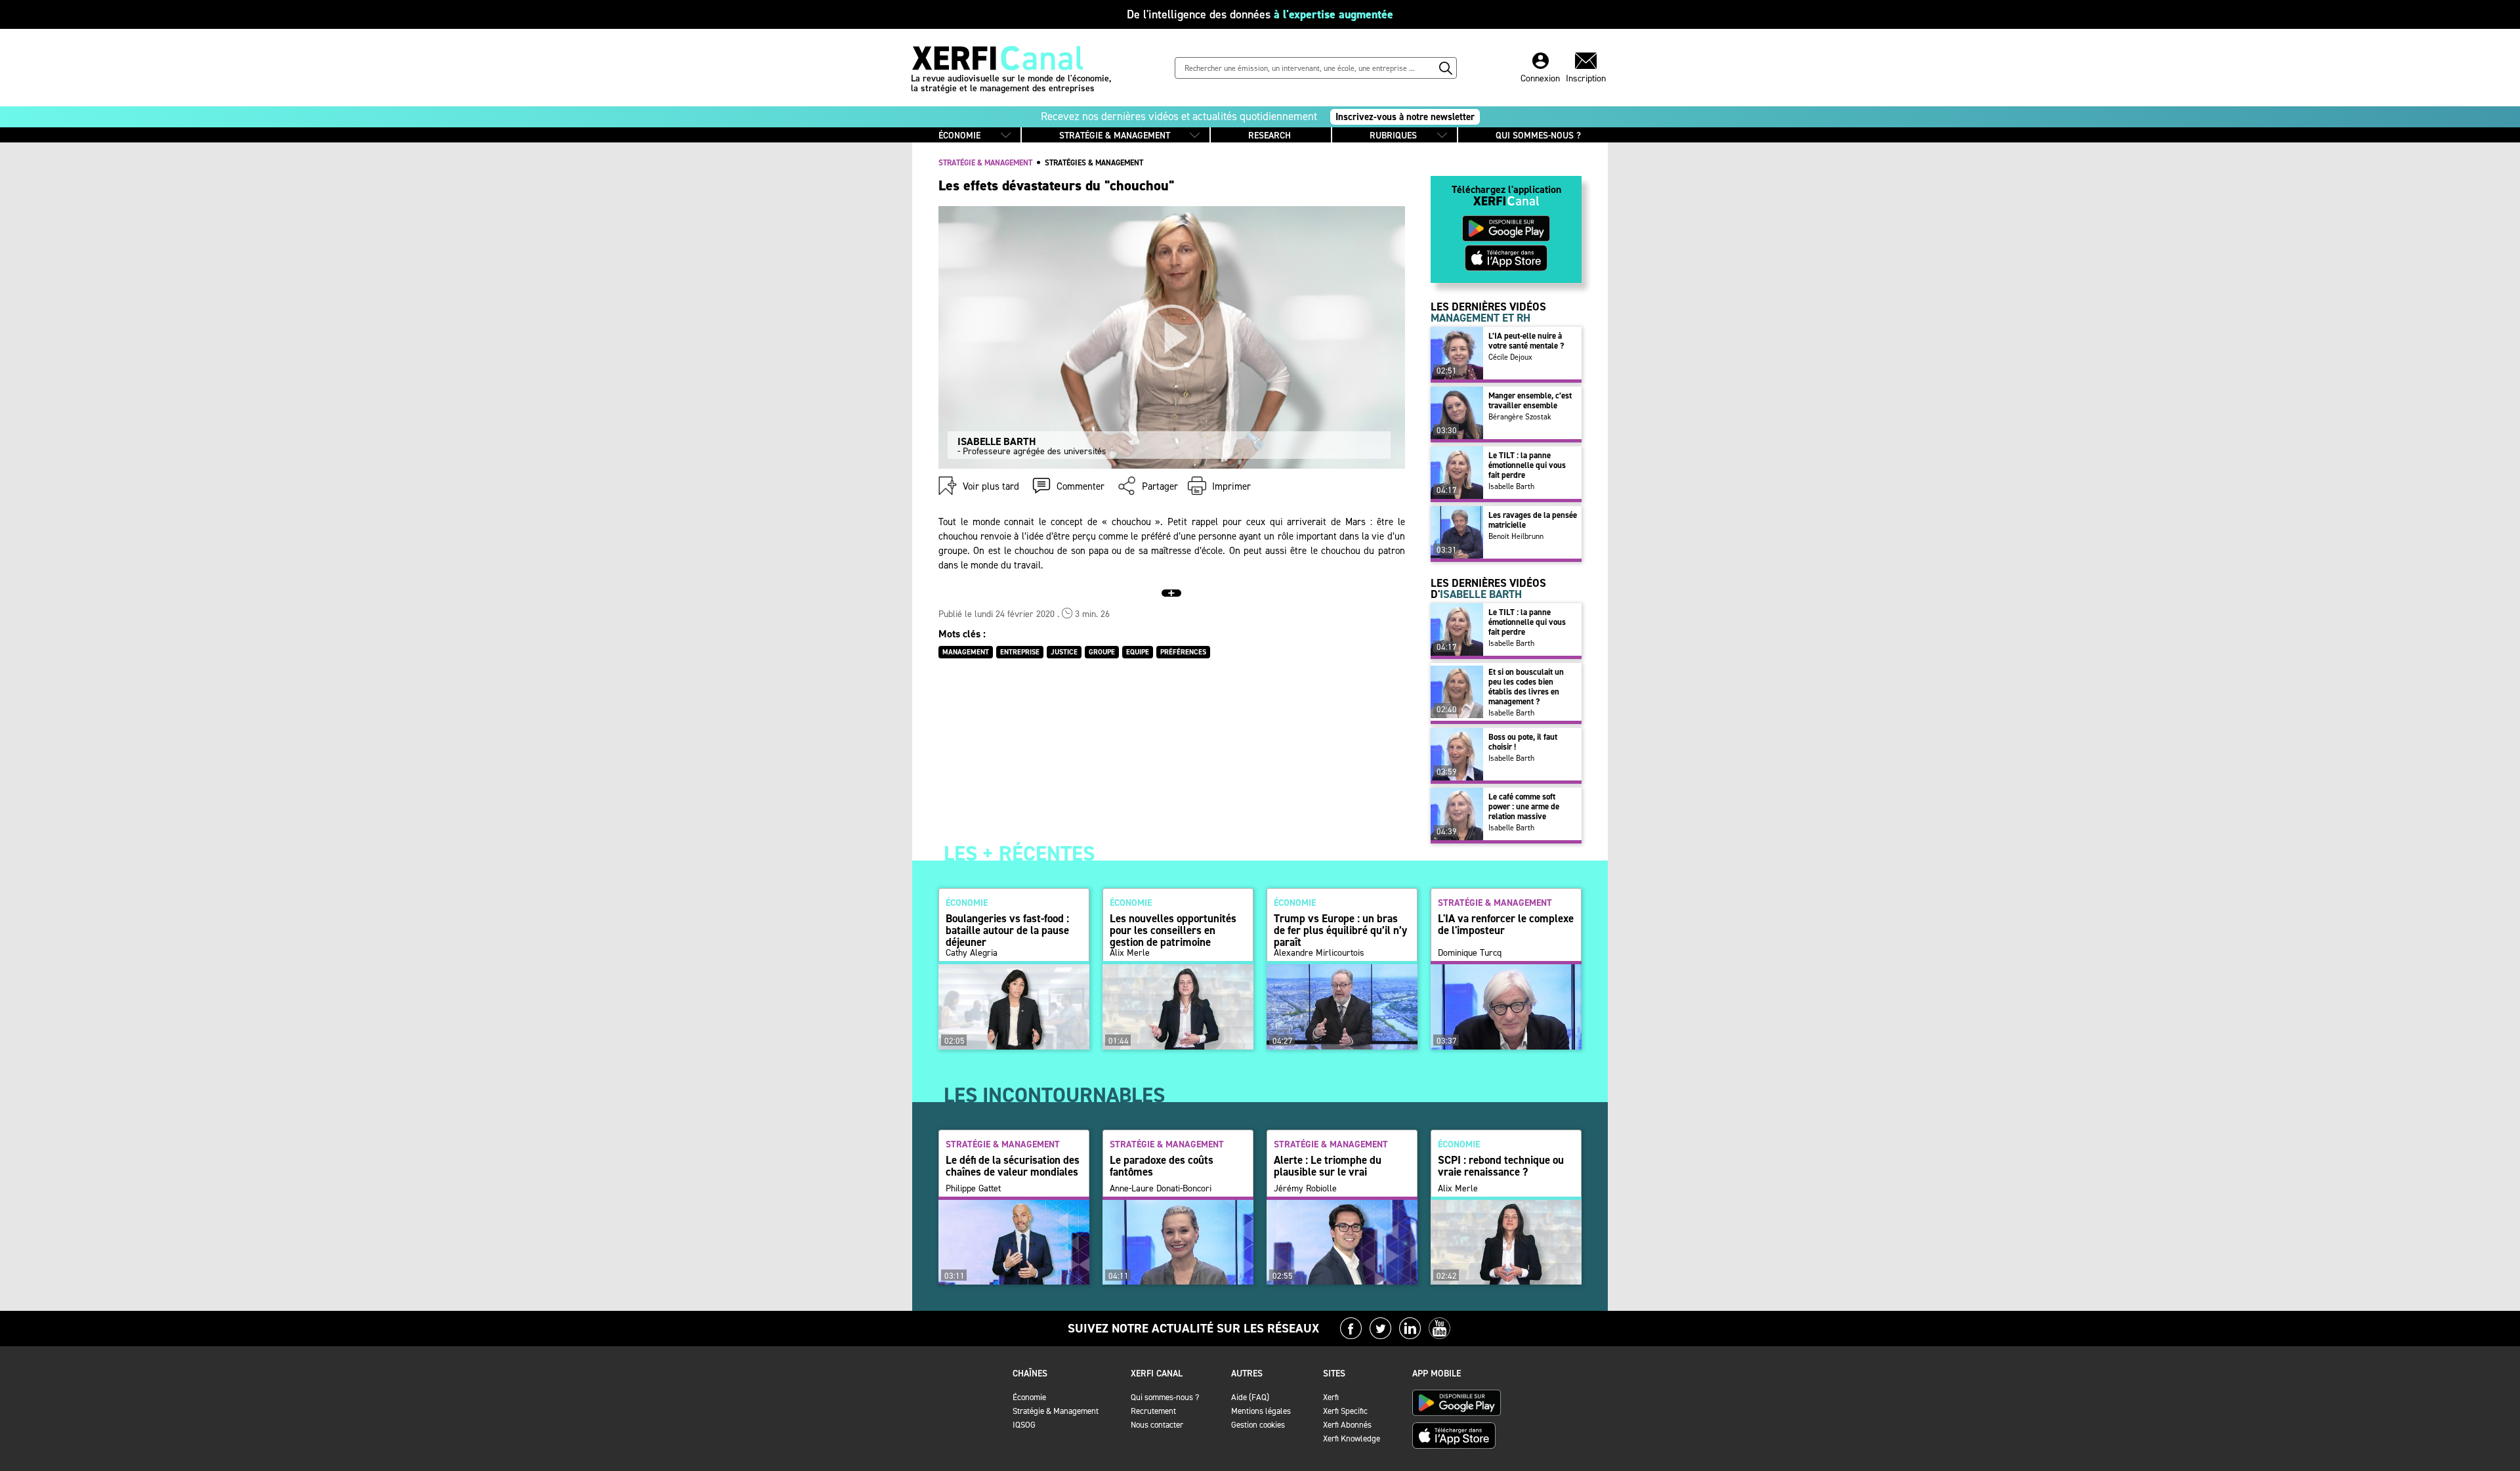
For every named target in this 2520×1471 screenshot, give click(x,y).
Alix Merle (1130, 953)
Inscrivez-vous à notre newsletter (1405, 117)
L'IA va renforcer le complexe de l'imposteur (1506, 924)
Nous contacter (1157, 1425)
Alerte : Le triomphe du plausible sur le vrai (1328, 1166)
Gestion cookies (1258, 1425)
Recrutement (1153, 1411)
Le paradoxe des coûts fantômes (1162, 1166)
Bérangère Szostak (1520, 417)
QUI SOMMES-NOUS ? (1538, 136)
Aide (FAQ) (1250, 1397)
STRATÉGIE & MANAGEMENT (1115, 136)
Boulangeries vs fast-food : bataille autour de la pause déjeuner (1007, 930)
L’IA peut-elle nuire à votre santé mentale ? (1526, 341)
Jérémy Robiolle (1305, 1189)
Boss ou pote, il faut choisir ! (1523, 742)
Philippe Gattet (973, 1189)
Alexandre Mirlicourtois (1319, 953)
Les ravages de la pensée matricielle (1533, 520)
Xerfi (1331, 1397)
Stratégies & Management (1094, 163)
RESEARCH (1270, 136)
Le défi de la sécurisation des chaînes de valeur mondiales (1013, 1166)
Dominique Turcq (1470, 953)
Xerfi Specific (1345, 1411)
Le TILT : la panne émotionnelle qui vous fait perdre (1527, 465)
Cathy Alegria (972, 953)
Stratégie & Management (1056, 1411)
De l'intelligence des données (1260, 14)
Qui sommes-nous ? (1165, 1397)
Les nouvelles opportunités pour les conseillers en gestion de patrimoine (1173, 930)
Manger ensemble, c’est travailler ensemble (1530, 400)
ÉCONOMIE (959, 136)
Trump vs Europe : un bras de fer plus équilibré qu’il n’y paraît (1340, 930)
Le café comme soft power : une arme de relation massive (1524, 806)
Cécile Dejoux (1510, 357)
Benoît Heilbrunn (1516, 536)
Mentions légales (1261, 1411)
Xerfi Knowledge (1352, 1439)
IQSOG (1024, 1425)
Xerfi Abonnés (1347, 1425)
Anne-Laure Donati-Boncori (1161, 1189)
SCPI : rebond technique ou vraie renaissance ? (1501, 1166)
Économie (1029, 1397)
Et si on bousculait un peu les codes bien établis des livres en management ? (1526, 687)
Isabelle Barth (1511, 486)
